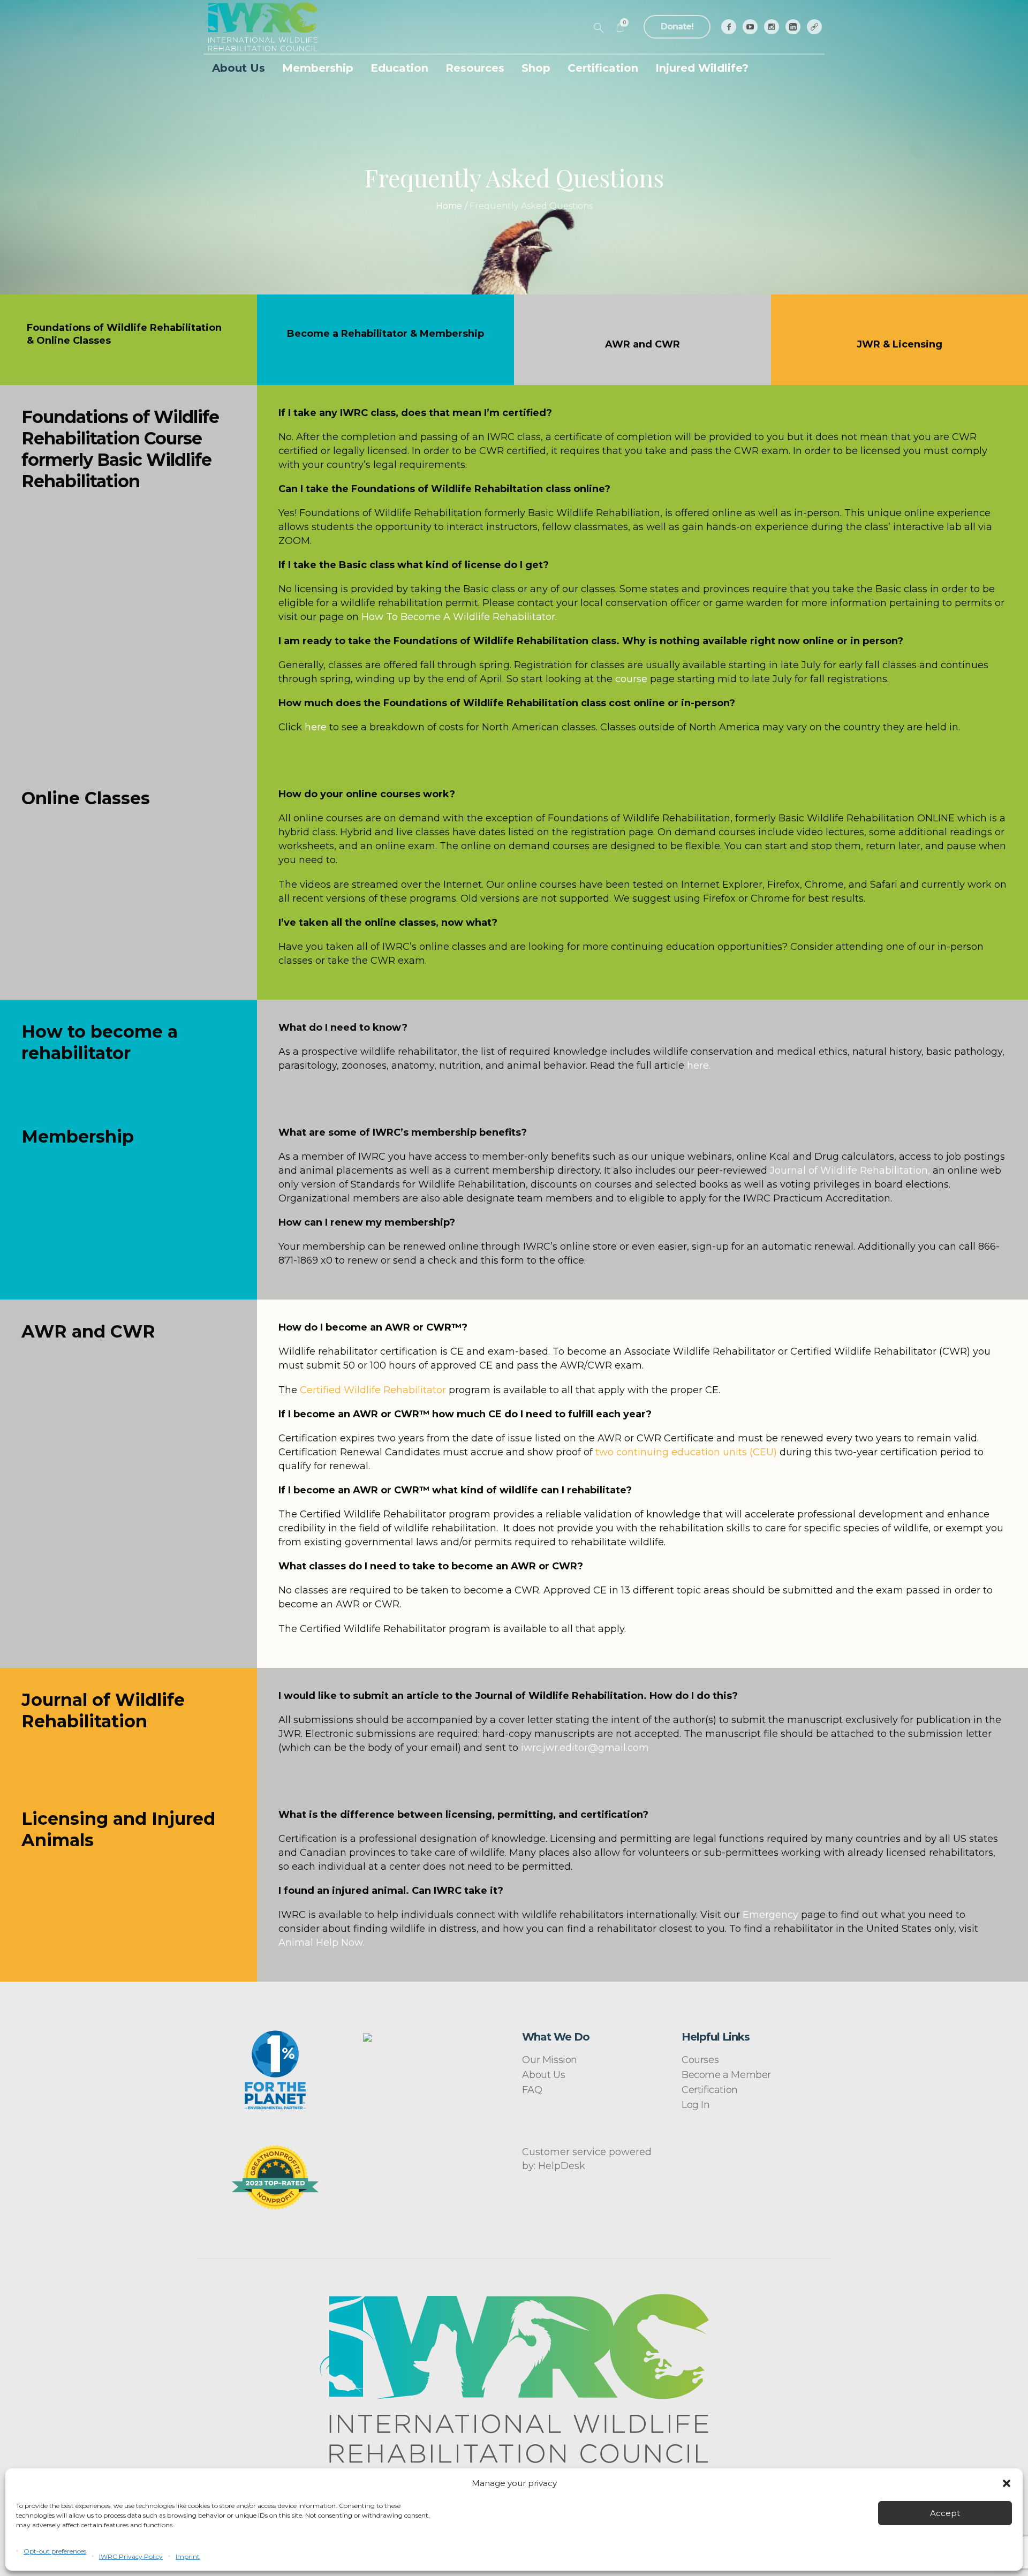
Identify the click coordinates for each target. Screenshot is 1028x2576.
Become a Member (726, 2075)
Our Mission (550, 2060)
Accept (945, 2513)
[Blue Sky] (814, 27)
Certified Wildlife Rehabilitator (373, 1390)
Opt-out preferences (55, 2551)
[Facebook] (729, 27)
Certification (710, 2090)
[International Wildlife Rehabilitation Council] (514, 2378)
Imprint (188, 2556)
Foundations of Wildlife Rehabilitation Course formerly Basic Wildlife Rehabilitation (120, 449)
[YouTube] (750, 27)
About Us (543, 2075)
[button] (1007, 2483)
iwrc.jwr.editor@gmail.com (585, 1748)
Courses (700, 2060)
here (698, 1066)
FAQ (532, 2090)
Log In (696, 2105)
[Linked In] (793, 27)
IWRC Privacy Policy (131, 2556)
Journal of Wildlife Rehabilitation (849, 1170)
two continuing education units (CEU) (686, 1452)
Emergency (770, 1915)
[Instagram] (772, 27)
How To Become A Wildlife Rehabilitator (458, 617)
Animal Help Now (321, 1943)
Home (449, 206)
